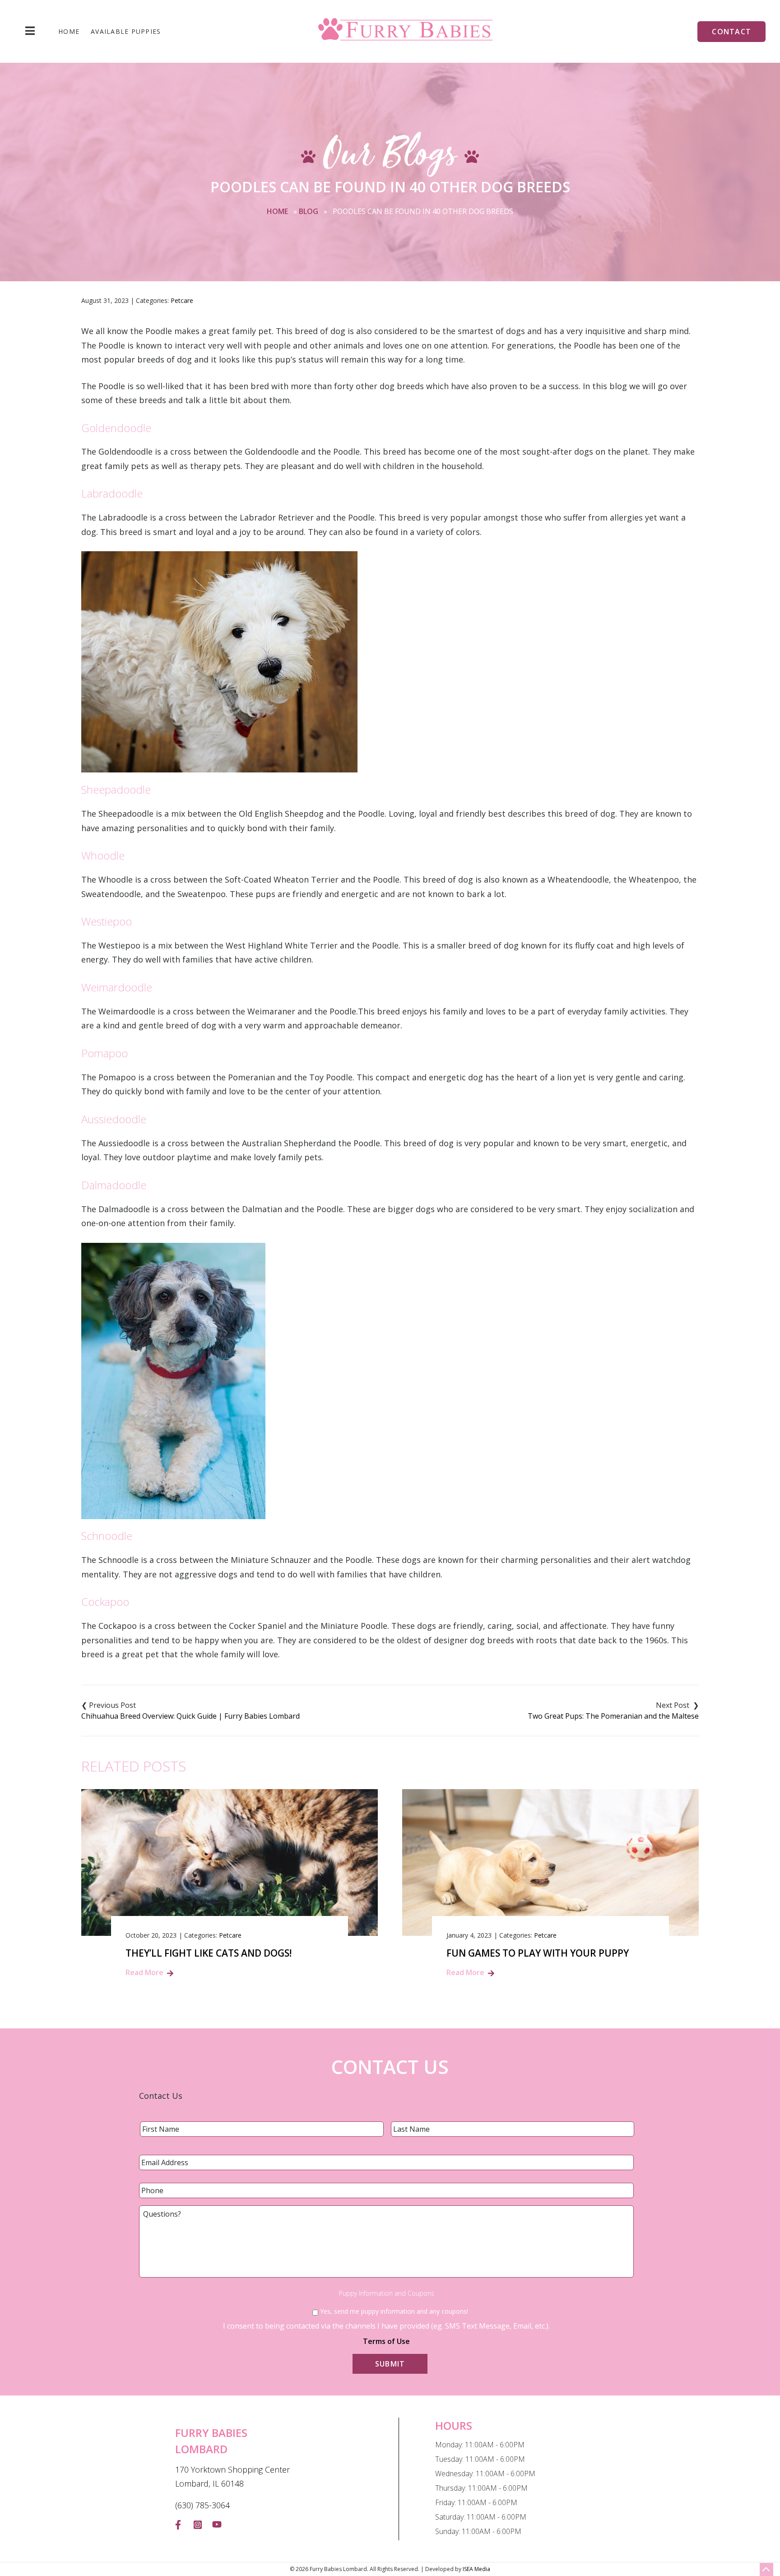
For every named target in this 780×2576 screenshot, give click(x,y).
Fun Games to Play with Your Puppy (538, 1953)
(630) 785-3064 (202, 2505)
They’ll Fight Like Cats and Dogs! (209, 1953)
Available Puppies (126, 32)
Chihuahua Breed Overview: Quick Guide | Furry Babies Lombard (190, 1716)
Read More (144, 1972)
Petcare (182, 300)
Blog (309, 211)
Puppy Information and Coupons (387, 2293)
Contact (731, 32)
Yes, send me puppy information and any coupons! (394, 2311)
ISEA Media (476, 2569)
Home (69, 32)
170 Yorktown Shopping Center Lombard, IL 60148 (232, 2477)
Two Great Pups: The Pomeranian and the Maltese (613, 1716)
